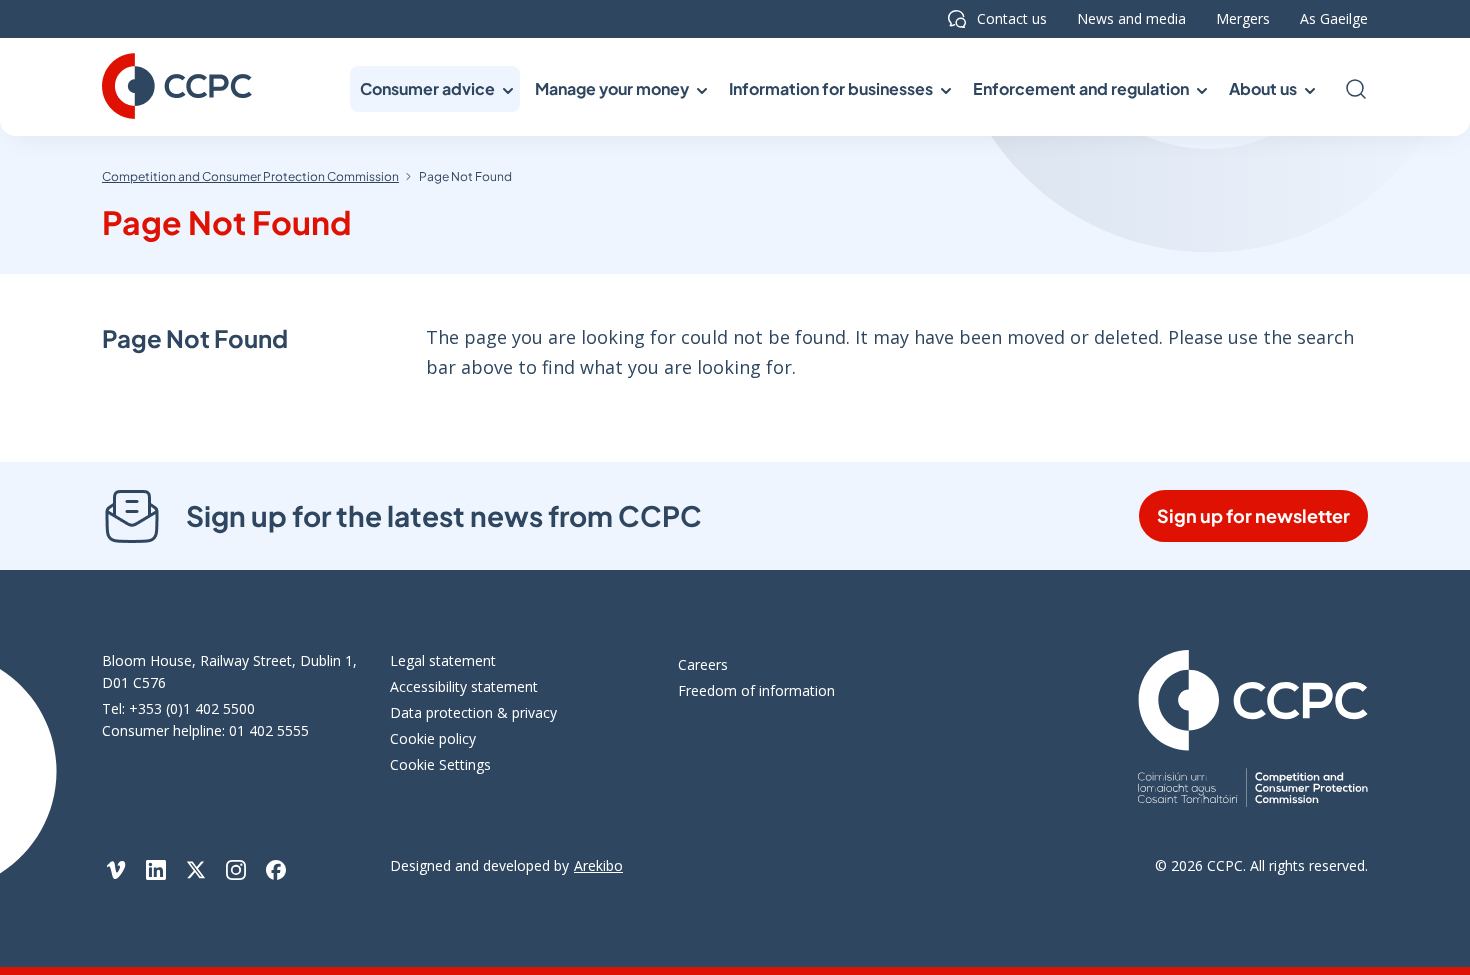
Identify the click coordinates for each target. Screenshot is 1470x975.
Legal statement (443, 660)
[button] (435, 89)
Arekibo (598, 865)
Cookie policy (433, 738)
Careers (703, 664)
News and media (1131, 18)
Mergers (1243, 18)
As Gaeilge (1334, 18)
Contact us (1012, 18)
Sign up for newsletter (1253, 515)
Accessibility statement (464, 686)
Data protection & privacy (473, 712)
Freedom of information (756, 690)
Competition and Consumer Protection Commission (250, 176)
